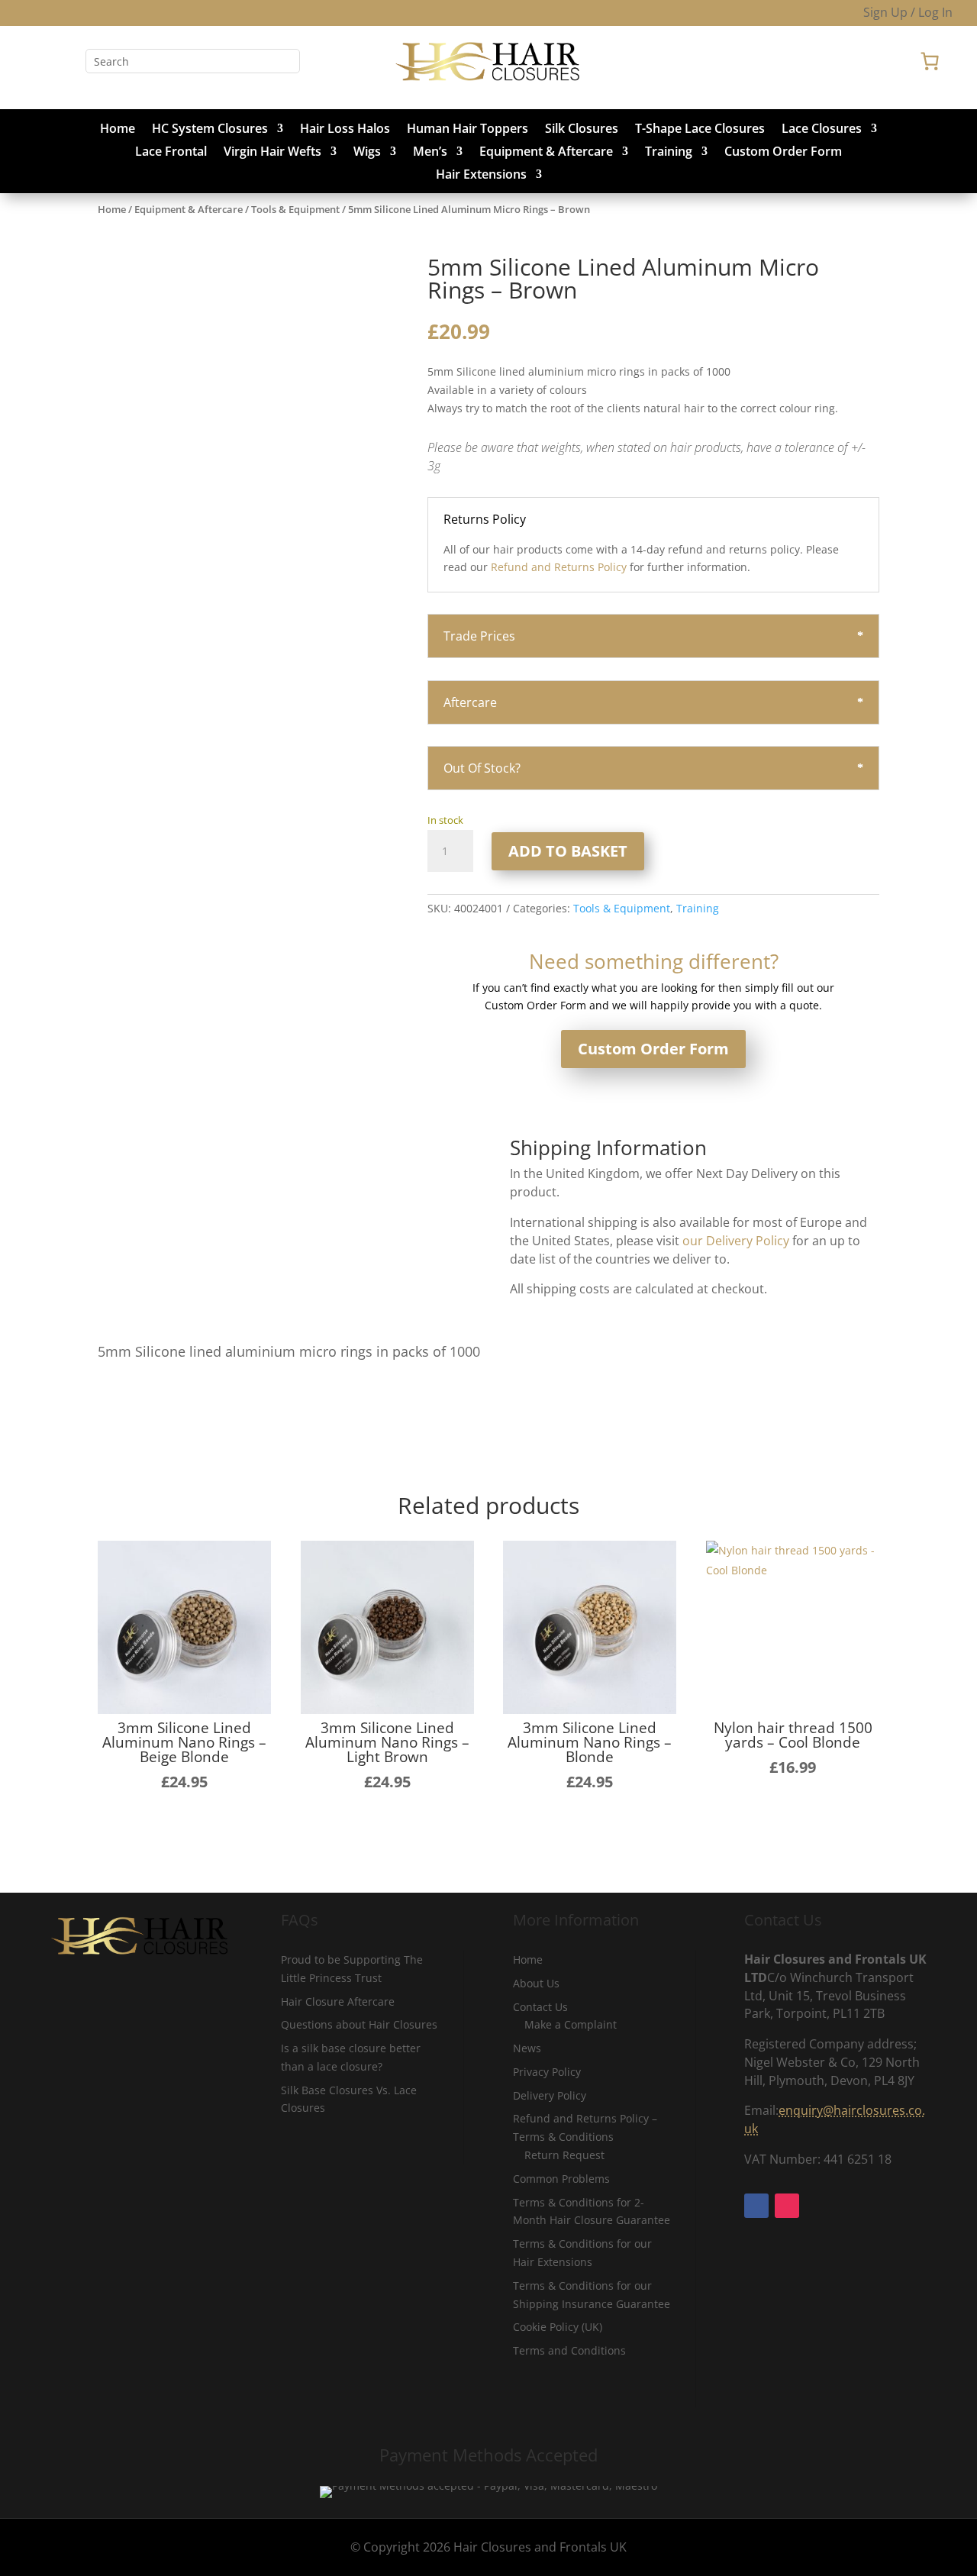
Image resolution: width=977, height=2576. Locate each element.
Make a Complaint (571, 2024)
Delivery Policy (550, 2095)
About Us (536, 1983)
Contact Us (540, 2007)
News (527, 2048)
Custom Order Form (783, 153)
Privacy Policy (547, 2072)
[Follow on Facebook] (37, 61)
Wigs (367, 153)
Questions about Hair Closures (359, 2024)
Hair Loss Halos (345, 130)
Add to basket (568, 851)
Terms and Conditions (569, 2350)
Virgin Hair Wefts (272, 153)
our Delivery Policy (736, 1241)
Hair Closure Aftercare (338, 2001)
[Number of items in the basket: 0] (930, 61)
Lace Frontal (171, 153)
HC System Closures (210, 130)
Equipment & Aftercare (546, 153)
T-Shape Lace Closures (700, 130)
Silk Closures (582, 130)
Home (118, 130)
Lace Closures (822, 130)
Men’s (430, 153)
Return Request (564, 2155)
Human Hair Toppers (468, 130)
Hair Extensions (481, 176)
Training (669, 153)
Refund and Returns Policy (559, 567)
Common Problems (561, 2179)
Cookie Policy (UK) (558, 2327)
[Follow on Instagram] (67, 61)
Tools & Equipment (295, 209)
